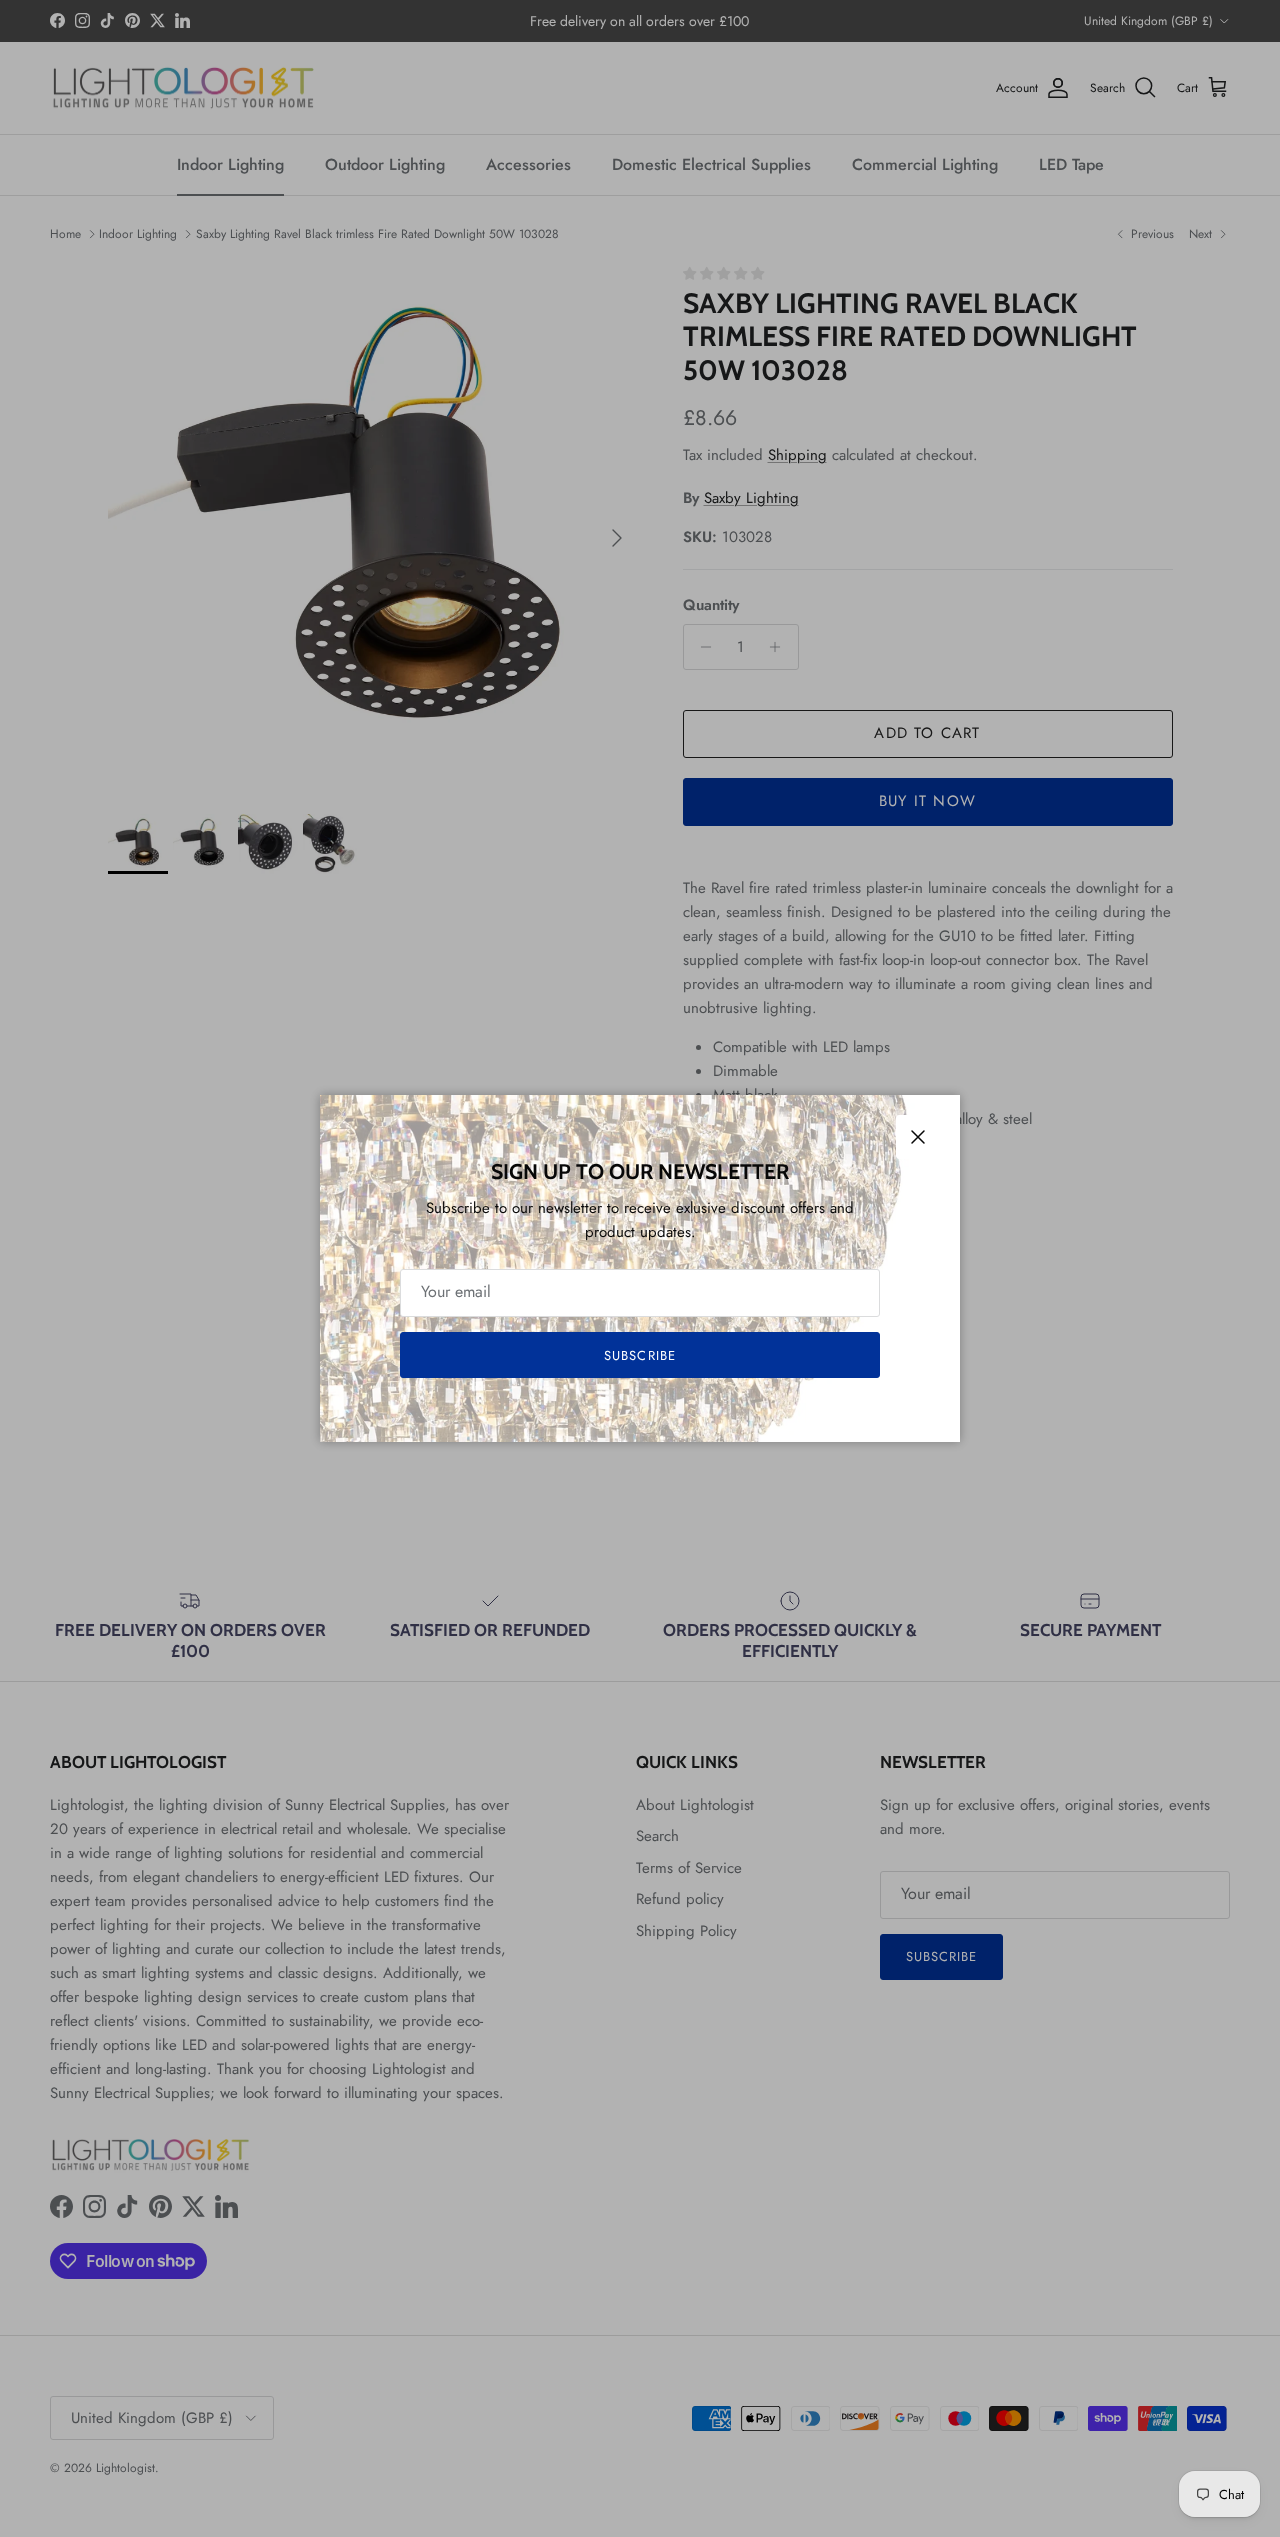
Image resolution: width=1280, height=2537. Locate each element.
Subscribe (639, 1355)
